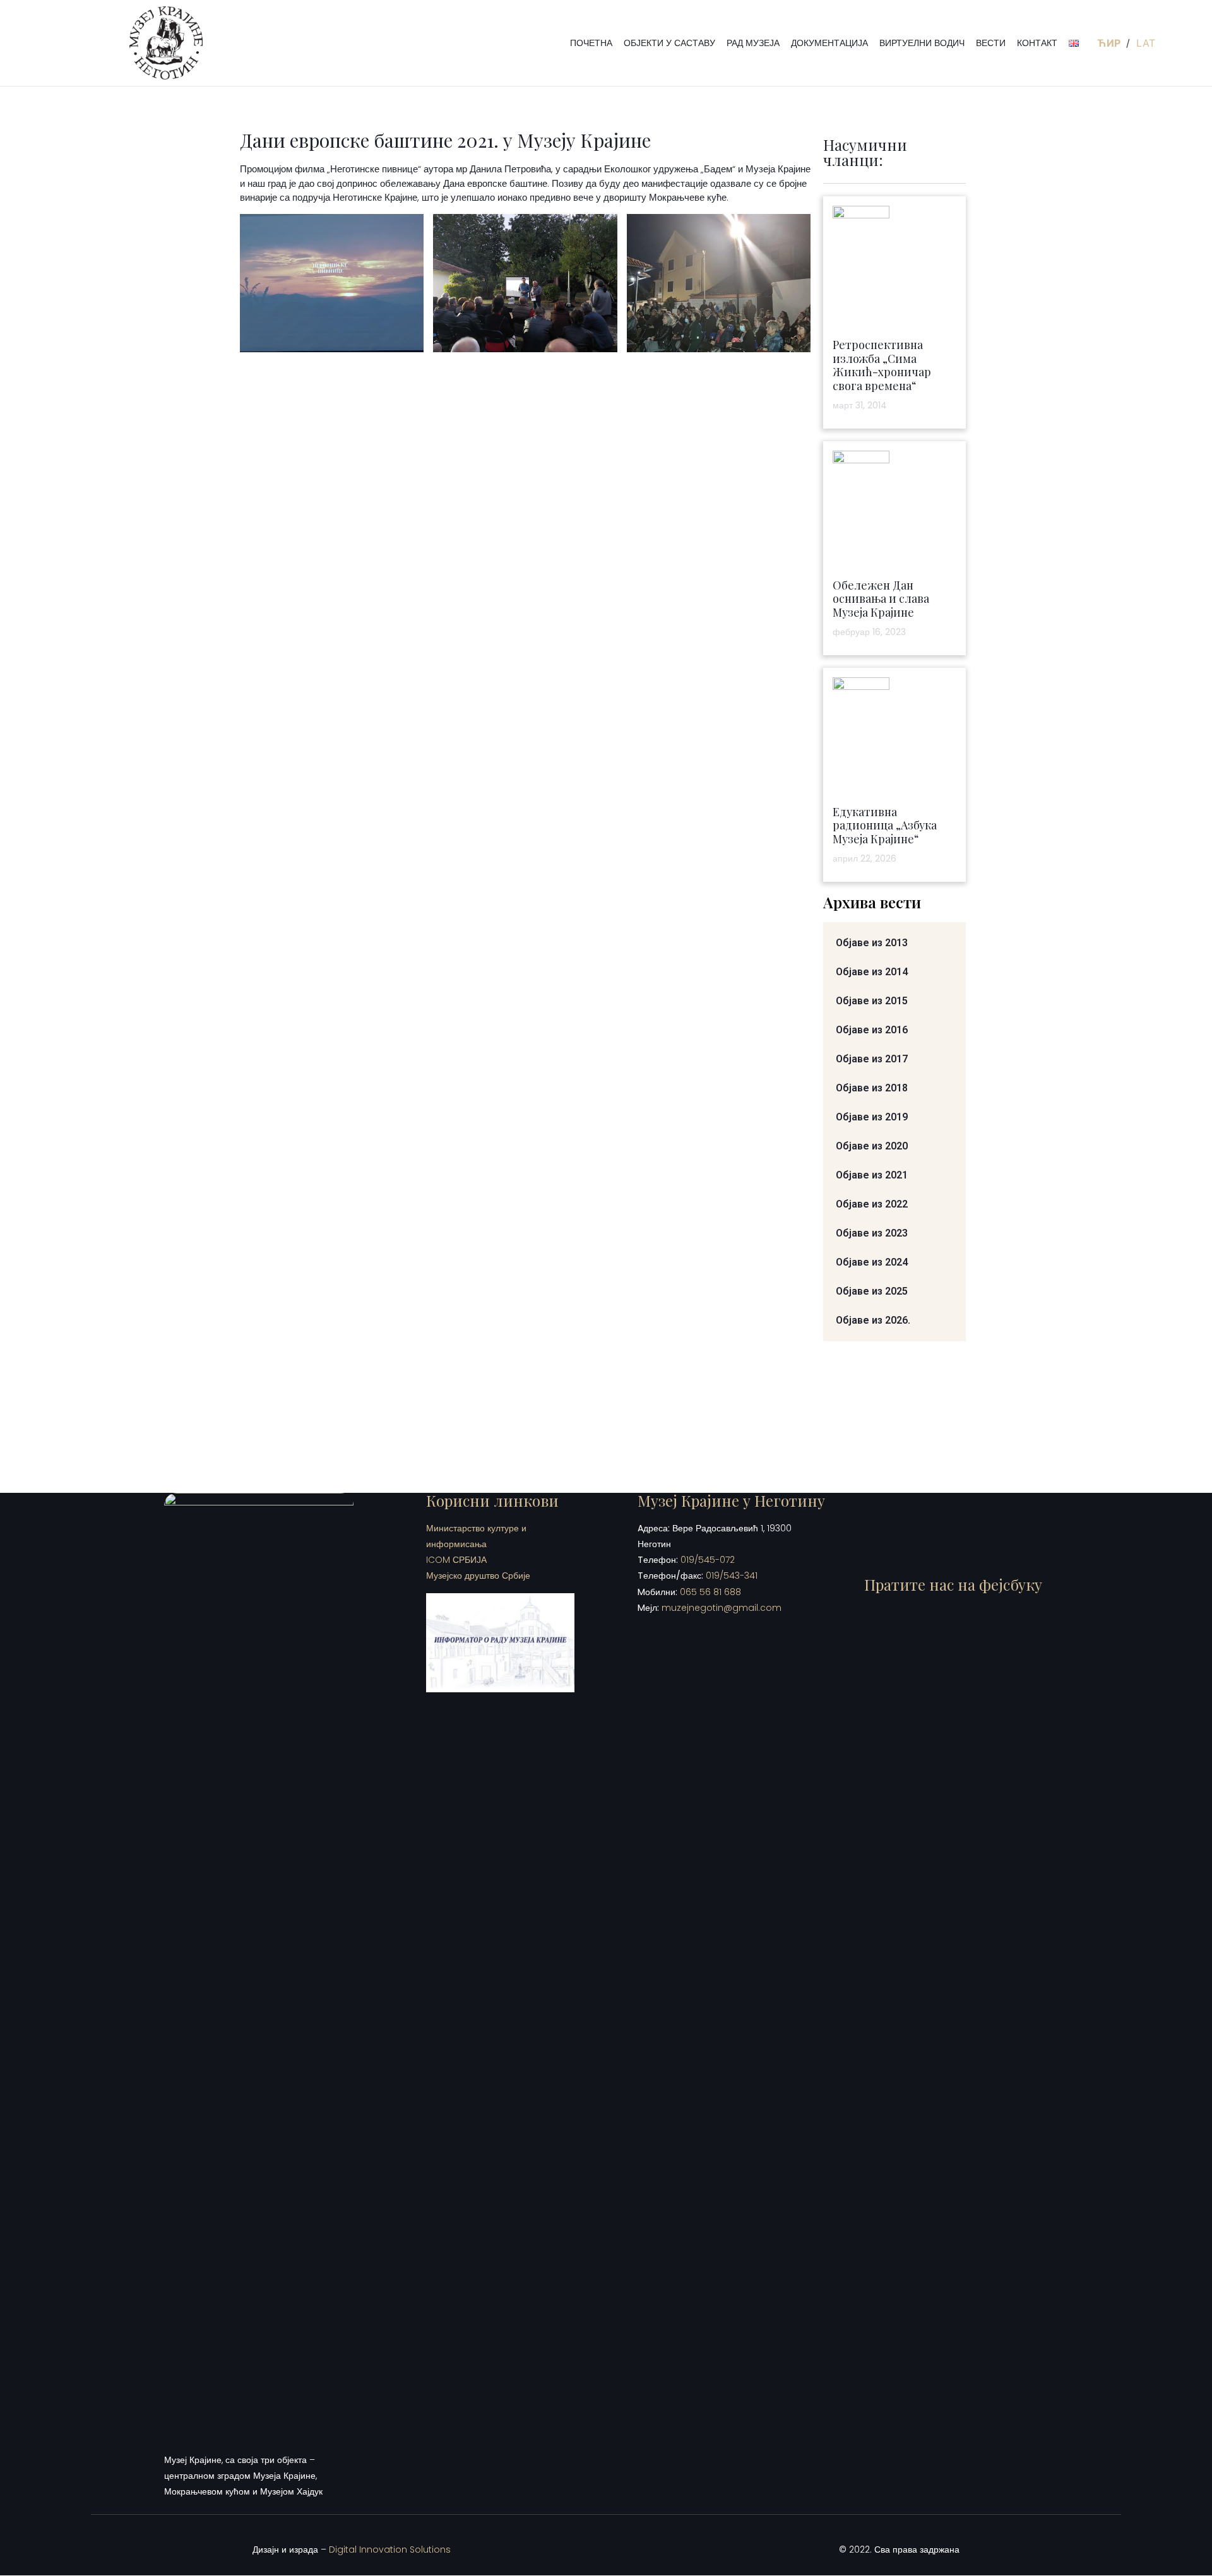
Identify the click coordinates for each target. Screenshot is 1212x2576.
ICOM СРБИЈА (456, 1560)
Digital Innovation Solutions (390, 2549)
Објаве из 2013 (872, 943)
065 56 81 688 (710, 1592)
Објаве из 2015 (872, 1001)
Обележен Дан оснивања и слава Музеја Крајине (881, 599)
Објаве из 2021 (872, 1175)
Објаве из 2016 (872, 1030)
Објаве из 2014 (872, 972)
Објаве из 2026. (873, 1320)
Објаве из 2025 (872, 1291)
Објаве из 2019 (872, 1117)
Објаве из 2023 (872, 1233)
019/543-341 (732, 1576)
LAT (1146, 43)
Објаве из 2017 (872, 1059)
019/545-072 (708, 1560)
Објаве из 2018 (872, 1088)
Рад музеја (753, 43)
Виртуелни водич (922, 43)
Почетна (591, 43)
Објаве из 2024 (872, 1262)
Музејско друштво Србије (478, 1576)
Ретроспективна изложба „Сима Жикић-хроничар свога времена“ (882, 365)
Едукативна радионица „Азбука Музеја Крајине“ (885, 825)
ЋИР (1110, 43)
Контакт (1037, 43)
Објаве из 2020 (872, 1146)
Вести (991, 43)
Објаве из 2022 (872, 1204)
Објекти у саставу (669, 43)
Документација (829, 43)
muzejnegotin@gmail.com (722, 1608)
